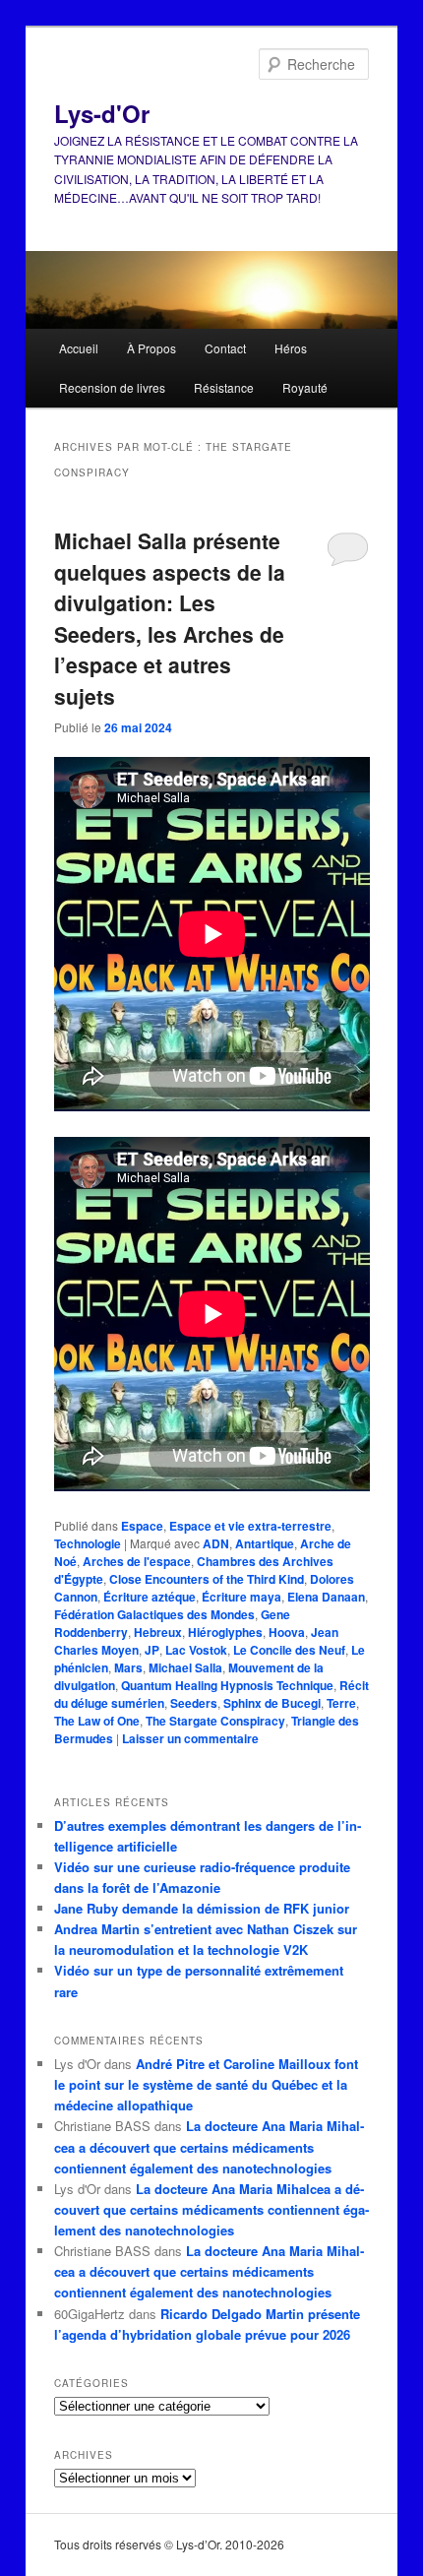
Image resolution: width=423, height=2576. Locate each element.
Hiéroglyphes (225, 1632)
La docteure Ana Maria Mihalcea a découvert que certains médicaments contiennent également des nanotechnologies (209, 2146)
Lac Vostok (196, 1650)
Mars (128, 1667)
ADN (216, 1543)
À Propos (151, 348)
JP (152, 1650)
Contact (225, 348)
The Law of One (97, 1721)
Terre (341, 1703)
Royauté (305, 387)
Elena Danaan (326, 1597)
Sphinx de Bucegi (272, 1703)
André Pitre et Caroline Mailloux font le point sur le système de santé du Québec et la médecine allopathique (206, 2084)
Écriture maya (242, 1597)
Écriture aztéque (150, 1597)
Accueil (79, 348)
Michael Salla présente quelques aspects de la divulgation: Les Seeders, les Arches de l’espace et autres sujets (170, 618)
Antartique (265, 1543)
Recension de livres (112, 387)
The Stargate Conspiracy (215, 1721)
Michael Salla (185, 1667)
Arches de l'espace (137, 1561)
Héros (291, 348)
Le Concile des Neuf (289, 1650)
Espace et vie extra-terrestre (250, 1526)
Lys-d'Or (102, 113)
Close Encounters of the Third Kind (207, 1579)
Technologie (88, 1543)
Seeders (194, 1703)
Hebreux (158, 1632)
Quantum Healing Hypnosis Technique (227, 1685)
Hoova (287, 1632)
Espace (142, 1526)
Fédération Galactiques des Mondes (154, 1614)
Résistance (224, 387)
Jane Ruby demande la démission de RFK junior (202, 1908)
